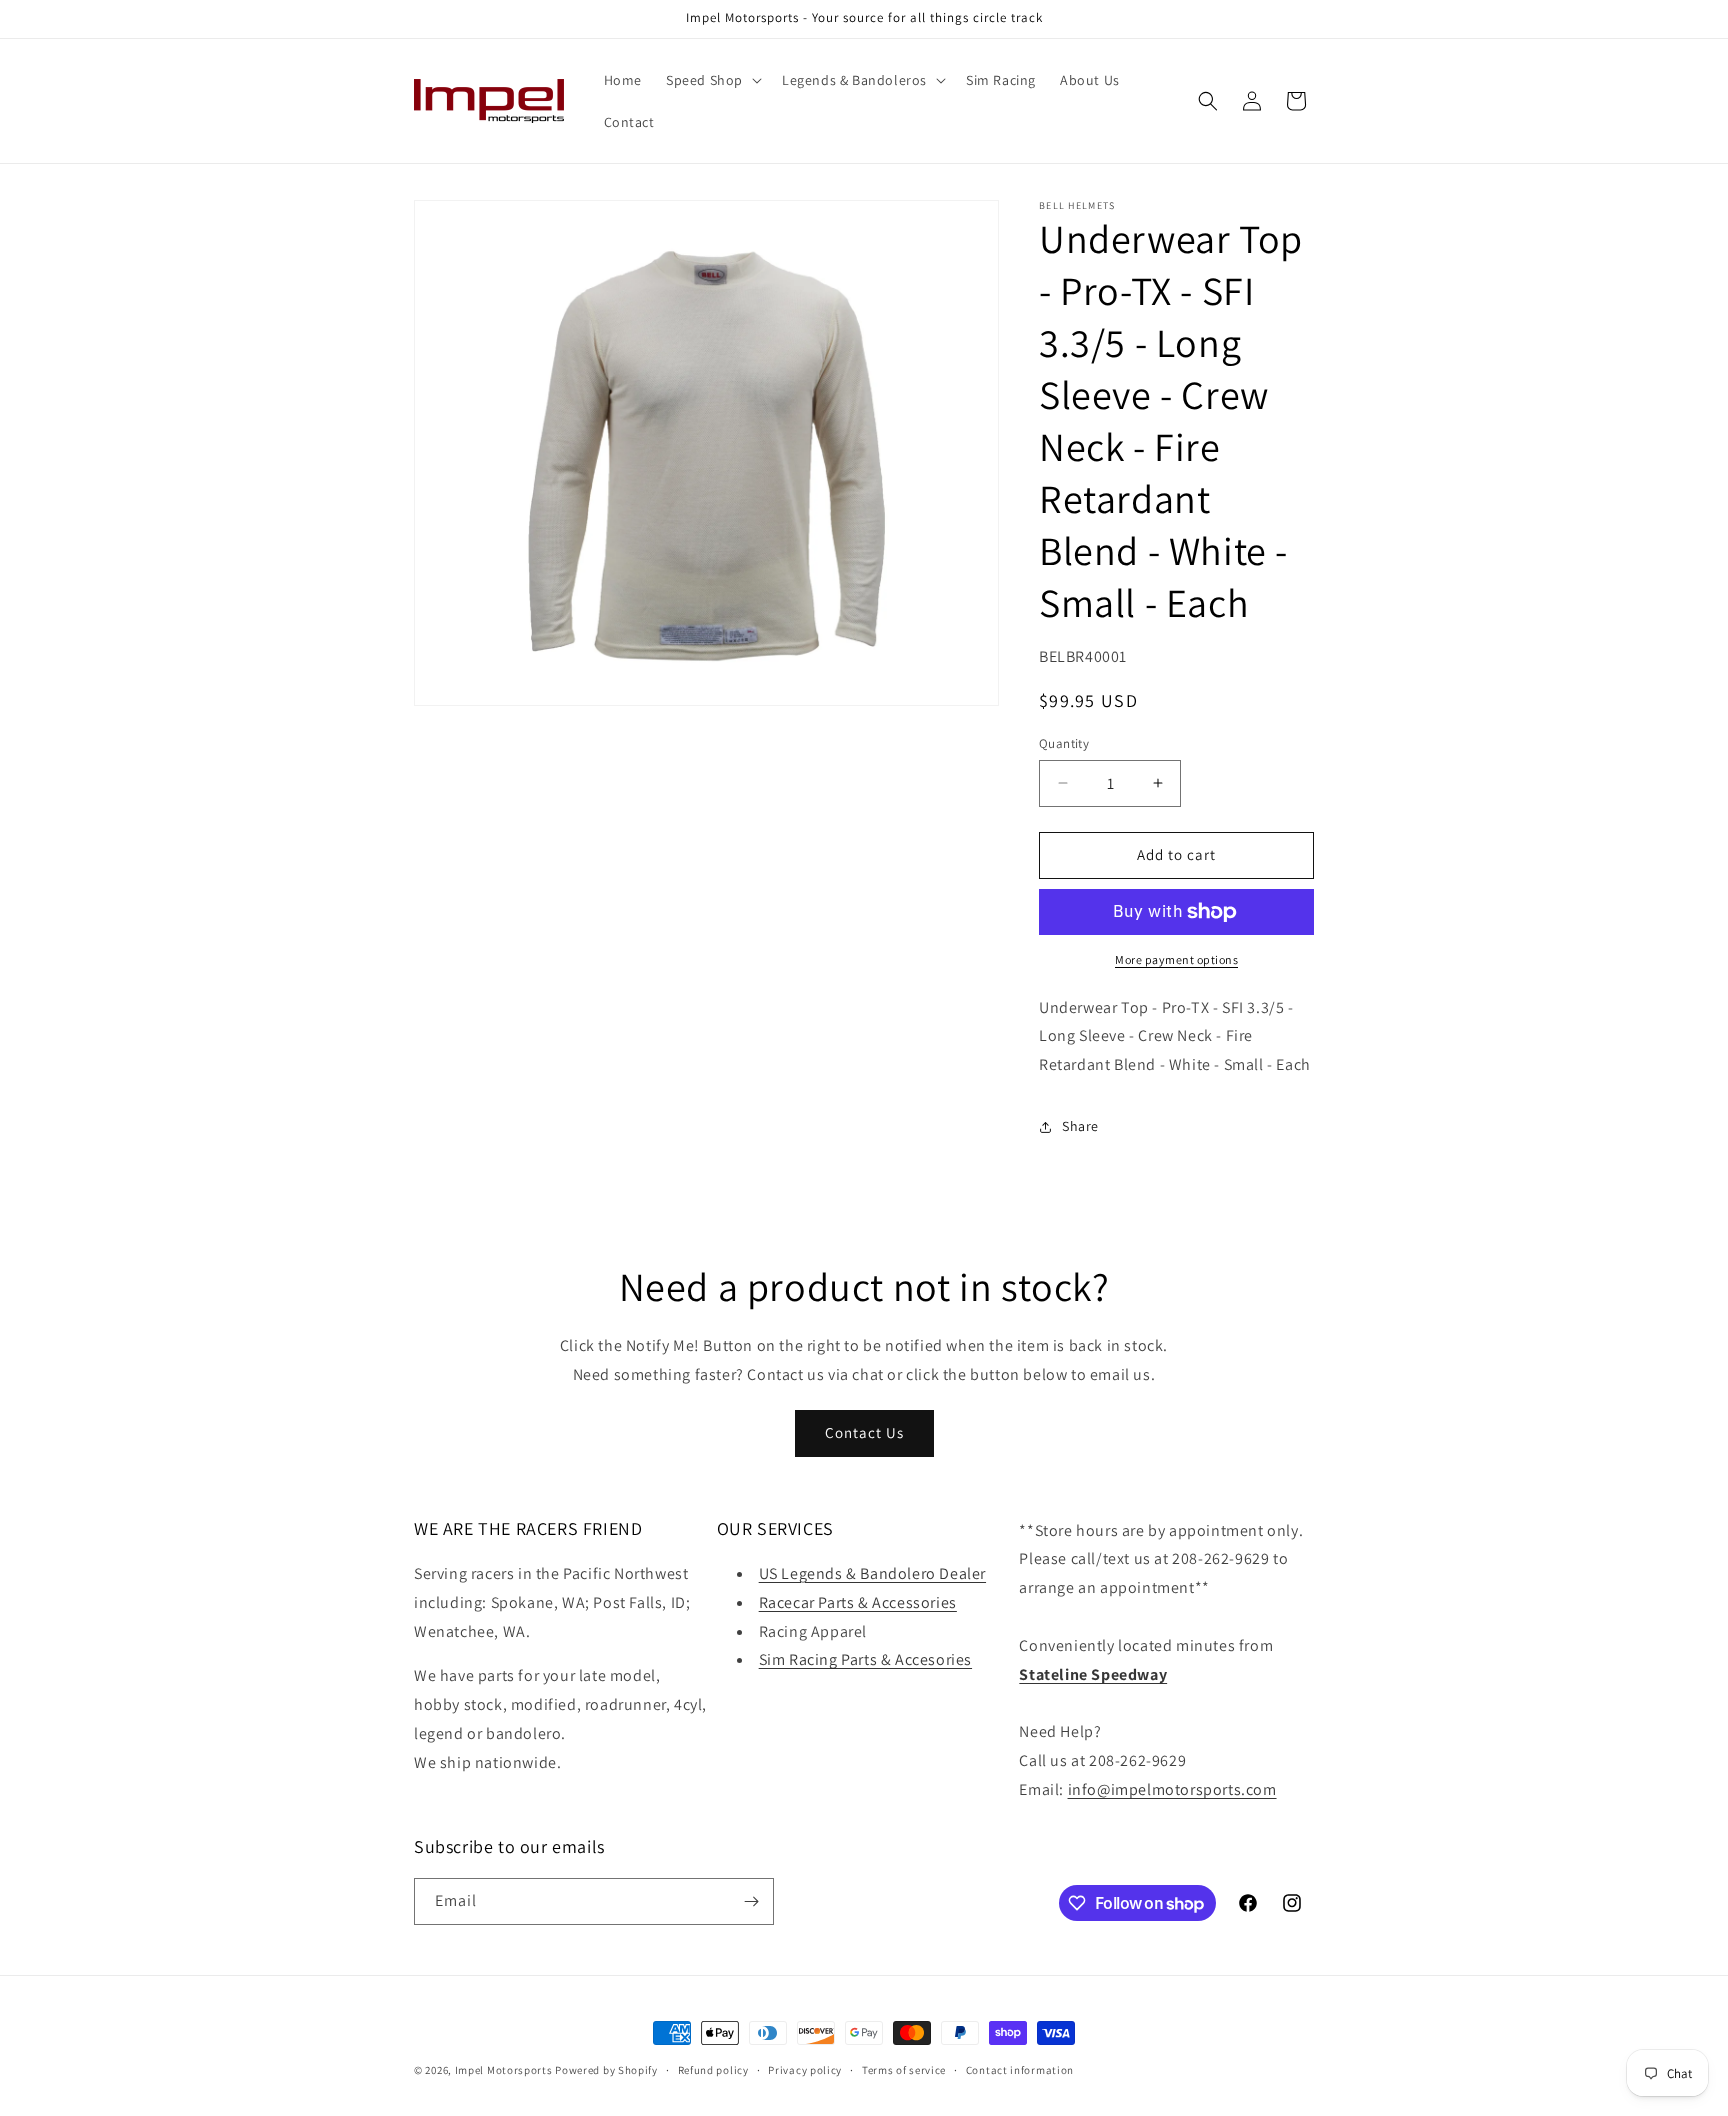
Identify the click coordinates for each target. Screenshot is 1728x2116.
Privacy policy (805, 2070)
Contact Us (864, 1432)
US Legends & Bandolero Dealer (872, 1573)
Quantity (1064, 743)
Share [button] (1080, 1126)
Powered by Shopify (606, 2070)
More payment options (1176, 959)
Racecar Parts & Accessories (858, 1602)
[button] (712, 80)
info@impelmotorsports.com (1172, 1789)
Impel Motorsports (504, 2070)
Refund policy (713, 2070)
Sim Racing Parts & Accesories (865, 1659)
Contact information (1020, 2070)
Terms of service (904, 2070)
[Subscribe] (751, 1901)
